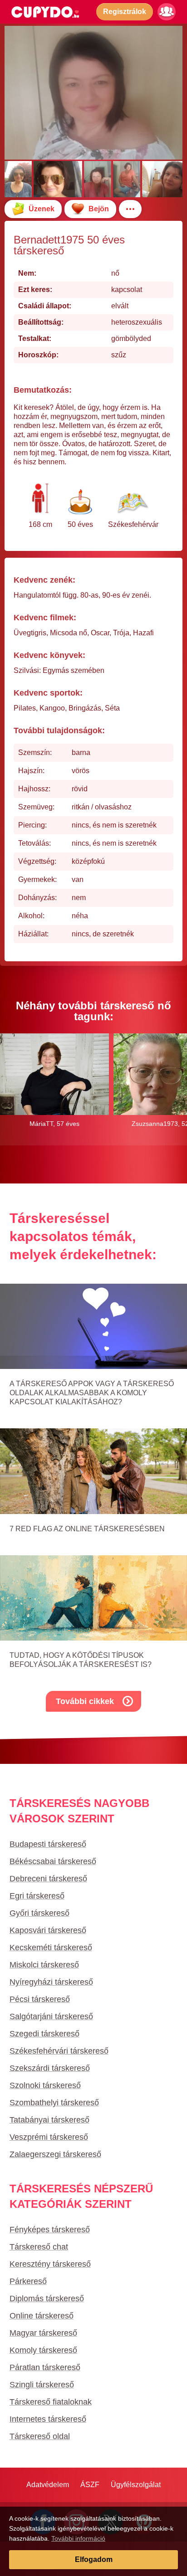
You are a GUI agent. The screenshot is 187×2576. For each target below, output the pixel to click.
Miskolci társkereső (44, 1965)
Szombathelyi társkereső (54, 2103)
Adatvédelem (48, 2485)
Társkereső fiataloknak (51, 2402)
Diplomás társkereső (47, 2298)
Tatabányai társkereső (49, 2120)
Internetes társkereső (48, 2419)
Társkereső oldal (40, 2436)
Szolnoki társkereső (45, 2085)
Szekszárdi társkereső (50, 2068)
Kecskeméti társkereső (51, 1948)
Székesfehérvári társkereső (59, 2051)
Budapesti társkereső (48, 1844)
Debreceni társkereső (48, 1879)
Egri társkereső (37, 1896)
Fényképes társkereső (50, 2230)
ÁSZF (90, 2485)
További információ (78, 2538)
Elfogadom (94, 2559)
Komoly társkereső (43, 2350)
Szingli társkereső (42, 2385)
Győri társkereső (39, 1913)
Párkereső (28, 2281)
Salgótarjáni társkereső (51, 2016)
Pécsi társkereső (40, 1999)
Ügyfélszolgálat (136, 2485)
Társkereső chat (39, 2247)
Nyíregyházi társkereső (51, 1982)
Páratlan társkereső (45, 2367)
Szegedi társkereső (44, 2034)
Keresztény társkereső (50, 2264)
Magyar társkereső (43, 2333)
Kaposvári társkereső (48, 1930)
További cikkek (85, 1701)
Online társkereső (42, 2316)
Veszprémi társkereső (49, 2137)
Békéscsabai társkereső (53, 1861)
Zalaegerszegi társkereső (55, 2154)
